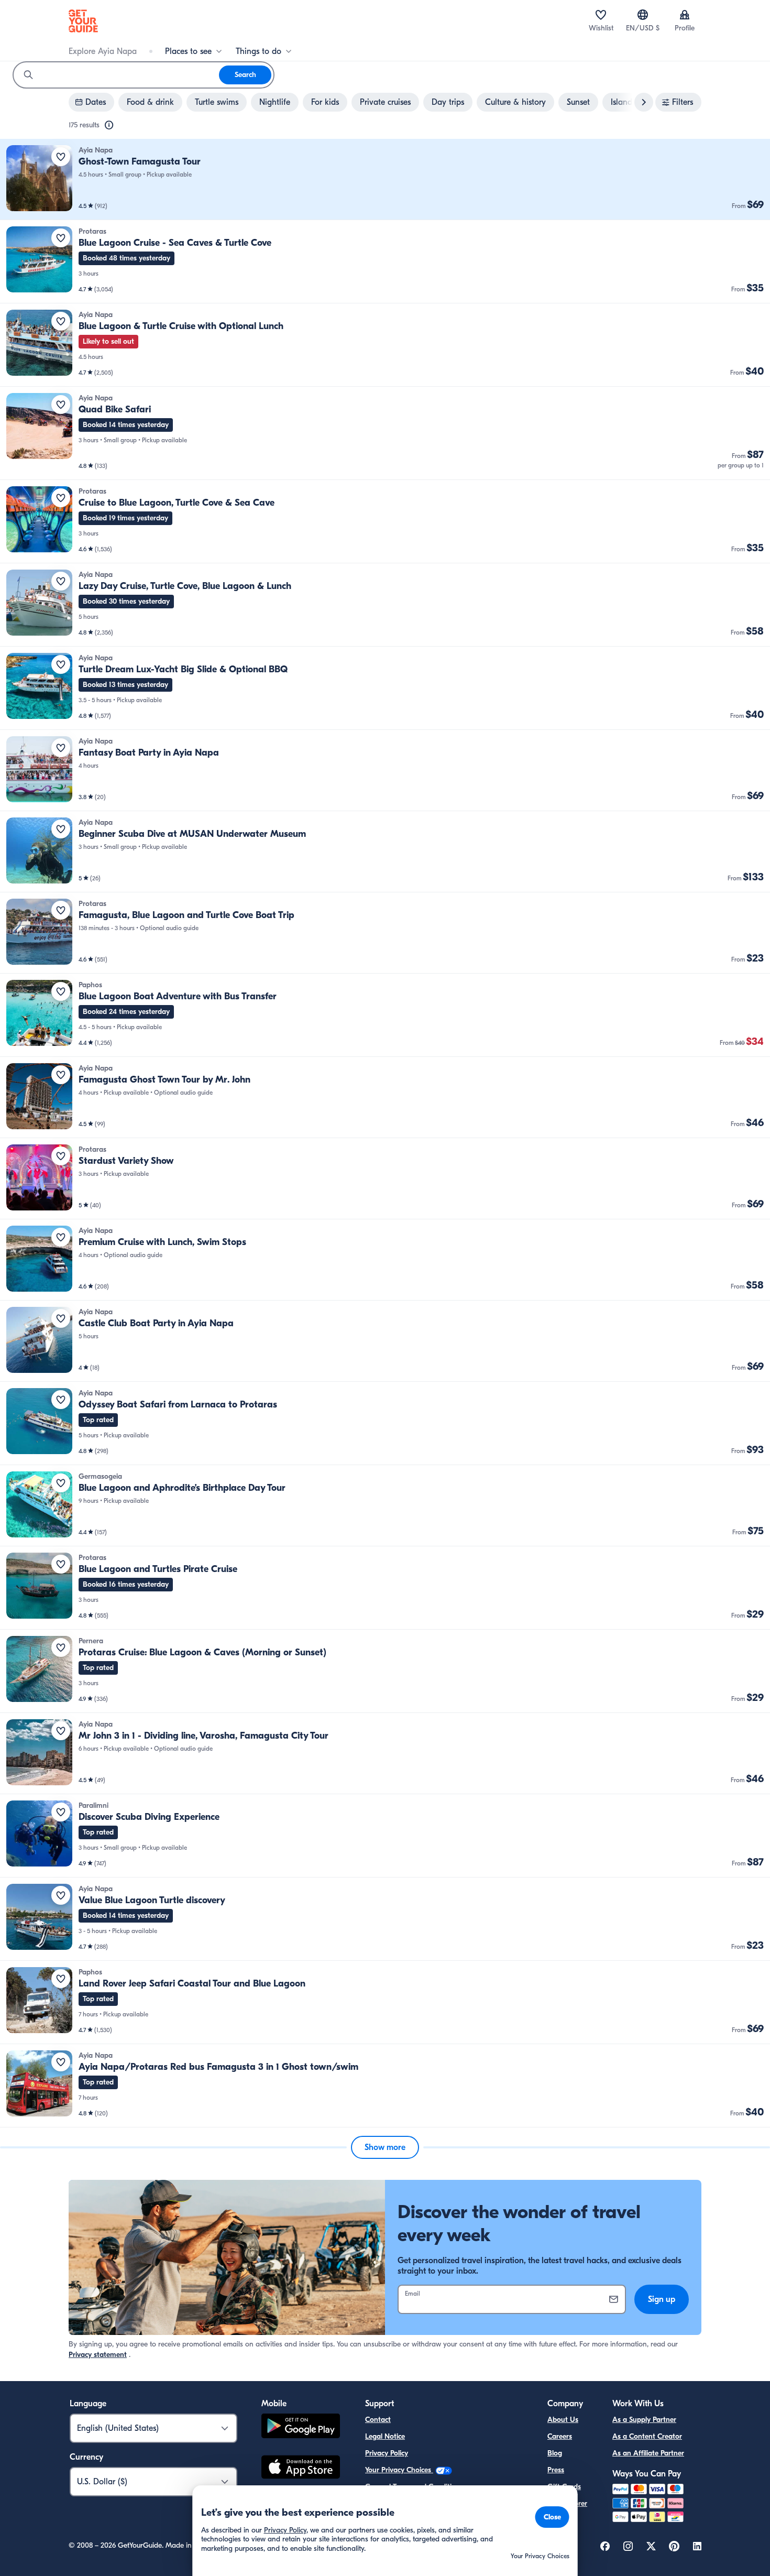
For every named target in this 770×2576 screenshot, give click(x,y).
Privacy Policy (387, 2453)
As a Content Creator (647, 2436)
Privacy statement (98, 2355)
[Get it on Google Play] (301, 2427)
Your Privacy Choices (399, 2470)
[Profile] (685, 15)
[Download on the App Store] (301, 2469)
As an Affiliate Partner (648, 2453)
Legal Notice (385, 2436)
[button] (385, 179)
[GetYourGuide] (83, 21)
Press (556, 2470)
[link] (385, 179)
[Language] (643, 15)
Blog (555, 2453)
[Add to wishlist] (61, 157)
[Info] (109, 125)
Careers (560, 2436)
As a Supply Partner (644, 2420)
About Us (563, 2420)
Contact (378, 2420)
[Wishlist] (601, 15)
